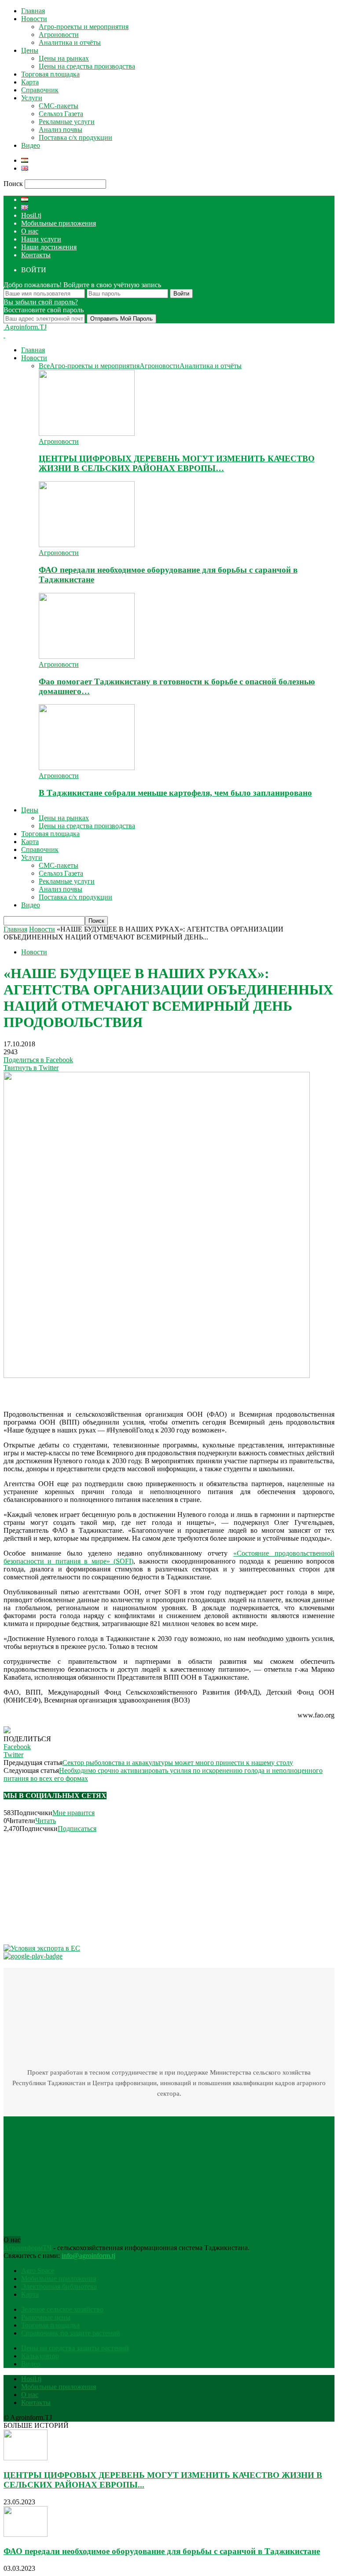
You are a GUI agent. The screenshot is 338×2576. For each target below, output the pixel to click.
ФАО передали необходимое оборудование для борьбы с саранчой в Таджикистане (162, 2551)
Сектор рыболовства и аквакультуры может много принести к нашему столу (178, 1763)
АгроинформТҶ (28, 2248)
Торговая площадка (50, 74)
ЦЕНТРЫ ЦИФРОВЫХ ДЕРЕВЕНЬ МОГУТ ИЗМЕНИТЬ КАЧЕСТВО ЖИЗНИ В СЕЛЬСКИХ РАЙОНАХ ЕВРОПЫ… (177, 463)
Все (44, 366)
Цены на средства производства (87, 66)
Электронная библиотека (59, 2286)
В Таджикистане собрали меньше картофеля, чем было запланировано (175, 793)
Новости (34, 19)
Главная (33, 11)
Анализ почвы (61, 130)
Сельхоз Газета (61, 114)
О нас (30, 231)
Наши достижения (49, 247)
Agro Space (38, 2271)
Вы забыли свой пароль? (41, 302)
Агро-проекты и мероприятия (84, 27)
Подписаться (77, 1829)
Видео (31, 145)
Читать (46, 1821)
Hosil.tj (31, 215)
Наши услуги (41, 239)
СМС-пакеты (59, 106)
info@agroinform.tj (88, 2256)
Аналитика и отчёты (70, 42)
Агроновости (59, 35)
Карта (30, 82)
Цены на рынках (64, 58)
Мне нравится (73, 1813)
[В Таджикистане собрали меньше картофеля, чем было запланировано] (87, 768)
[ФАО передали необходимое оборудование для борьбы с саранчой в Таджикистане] (87, 545)
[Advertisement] (74, 1391)
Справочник (40, 90)
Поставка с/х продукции (75, 137)
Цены (30, 50)
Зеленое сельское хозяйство (62, 2309)
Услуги (32, 98)
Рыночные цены (46, 2317)
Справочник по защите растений (71, 2333)
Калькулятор (40, 2356)
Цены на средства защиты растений (75, 2348)
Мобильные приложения (59, 223)
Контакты (36, 255)
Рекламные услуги (67, 122)
